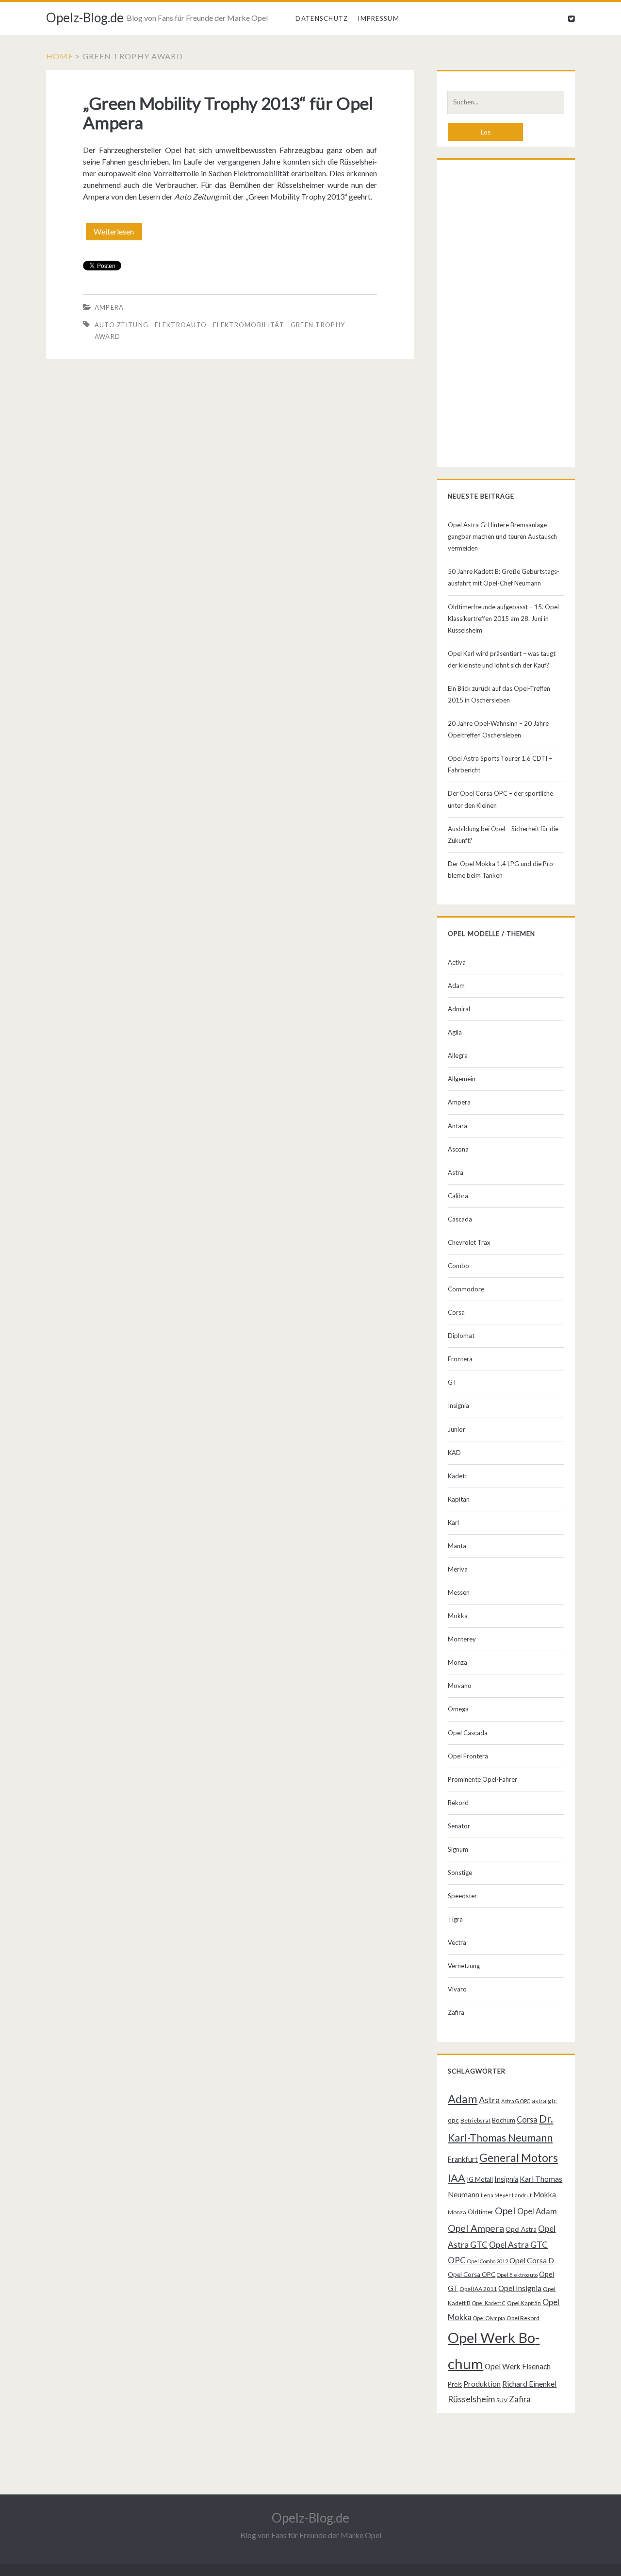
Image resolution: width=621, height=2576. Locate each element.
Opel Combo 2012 (488, 2261)
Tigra (455, 1919)
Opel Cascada (468, 1733)
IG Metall (480, 2179)
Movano (460, 1686)
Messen (459, 1592)
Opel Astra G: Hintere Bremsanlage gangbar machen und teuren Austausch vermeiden (502, 536)
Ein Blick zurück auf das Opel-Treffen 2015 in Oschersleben (499, 694)
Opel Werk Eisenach (518, 2366)
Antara (458, 1126)
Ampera (109, 307)
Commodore (466, 1289)
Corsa (456, 1312)
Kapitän (459, 1499)
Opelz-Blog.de (85, 17)
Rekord (458, 1803)
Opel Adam (537, 2211)
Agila (455, 1032)
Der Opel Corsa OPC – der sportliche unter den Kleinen (500, 799)
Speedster (462, 1896)
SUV (502, 2400)
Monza (458, 1662)
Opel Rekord (523, 2318)
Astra (456, 1172)
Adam (456, 986)
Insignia (458, 1405)
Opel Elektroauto (517, 2275)
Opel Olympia (489, 2318)
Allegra (458, 1055)
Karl (453, 1522)
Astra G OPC (516, 2101)
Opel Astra (521, 2229)
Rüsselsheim (471, 2399)
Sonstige (460, 1873)
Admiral (459, 1009)
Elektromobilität (249, 325)
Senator (459, 1826)
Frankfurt (463, 2159)
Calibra (458, 1196)
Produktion (482, 2384)
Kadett (458, 1476)
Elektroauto (181, 325)
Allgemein (462, 1079)
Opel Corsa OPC (472, 2275)
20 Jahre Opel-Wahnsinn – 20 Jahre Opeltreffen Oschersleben (498, 729)
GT (452, 1382)
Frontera (460, 1359)
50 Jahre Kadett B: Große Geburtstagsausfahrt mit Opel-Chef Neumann (504, 577)
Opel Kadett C (489, 2303)
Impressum (378, 18)
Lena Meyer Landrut (506, 2195)
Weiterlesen (118, 234)
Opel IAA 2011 (478, 2289)
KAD (454, 1453)
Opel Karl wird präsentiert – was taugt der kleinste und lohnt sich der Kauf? (502, 659)
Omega (458, 1709)
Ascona (458, 1149)
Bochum (504, 2120)
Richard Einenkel (529, 2384)
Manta (457, 1546)
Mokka (458, 1616)
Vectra (457, 1942)
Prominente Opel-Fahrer (482, 1779)
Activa (457, 962)
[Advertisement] (506, 316)
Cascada (460, 1219)
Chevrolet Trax (469, 1242)
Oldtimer (481, 2212)
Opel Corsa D (532, 2260)
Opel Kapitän (524, 2303)
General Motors (519, 2158)
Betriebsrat (475, 2120)
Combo (458, 1266)
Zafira (456, 2012)
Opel (505, 2210)
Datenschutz (322, 18)
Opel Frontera (468, 1756)
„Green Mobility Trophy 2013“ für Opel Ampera (228, 113)
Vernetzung (464, 1966)
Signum (458, 1849)
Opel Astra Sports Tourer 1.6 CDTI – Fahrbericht (500, 764)
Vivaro (457, 1989)
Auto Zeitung (122, 325)
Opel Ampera (476, 2228)
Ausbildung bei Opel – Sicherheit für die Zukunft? (503, 835)
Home (60, 56)
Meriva (458, 1569)
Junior (457, 1429)
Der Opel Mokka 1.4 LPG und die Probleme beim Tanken (502, 870)
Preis (455, 2384)
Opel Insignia (520, 2288)
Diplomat (461, 1336)
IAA (457, 2178)
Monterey (462, 1639)
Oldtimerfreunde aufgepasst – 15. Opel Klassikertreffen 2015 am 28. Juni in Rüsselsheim (503, 619)
